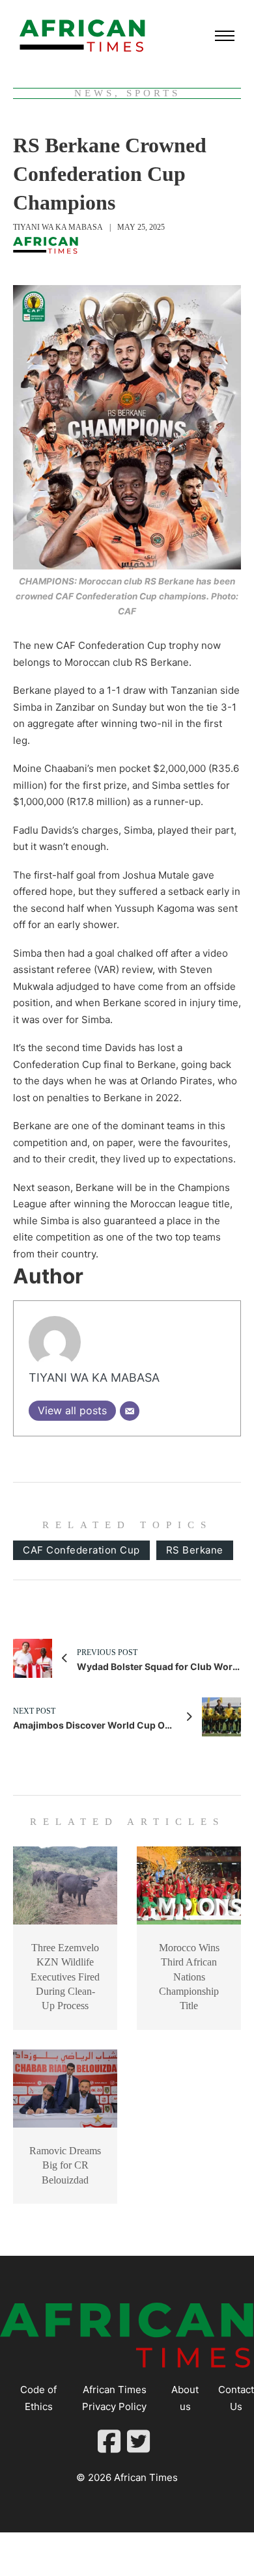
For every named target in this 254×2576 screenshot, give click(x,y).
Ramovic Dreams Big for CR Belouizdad (65, 2165)
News (94, 93)
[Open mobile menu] (225, 36)
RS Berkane (195, 1550)
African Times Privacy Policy (114, 2398)
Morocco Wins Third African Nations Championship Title (189, 1977)
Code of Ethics (38, 2398)
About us (185, 2398)
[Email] (130, 1411)
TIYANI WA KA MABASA (58, 227)
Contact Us (236, 2398)
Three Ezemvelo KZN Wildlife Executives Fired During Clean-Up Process (65, 1977)
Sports (153, 93)
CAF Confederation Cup (81, 1550)
